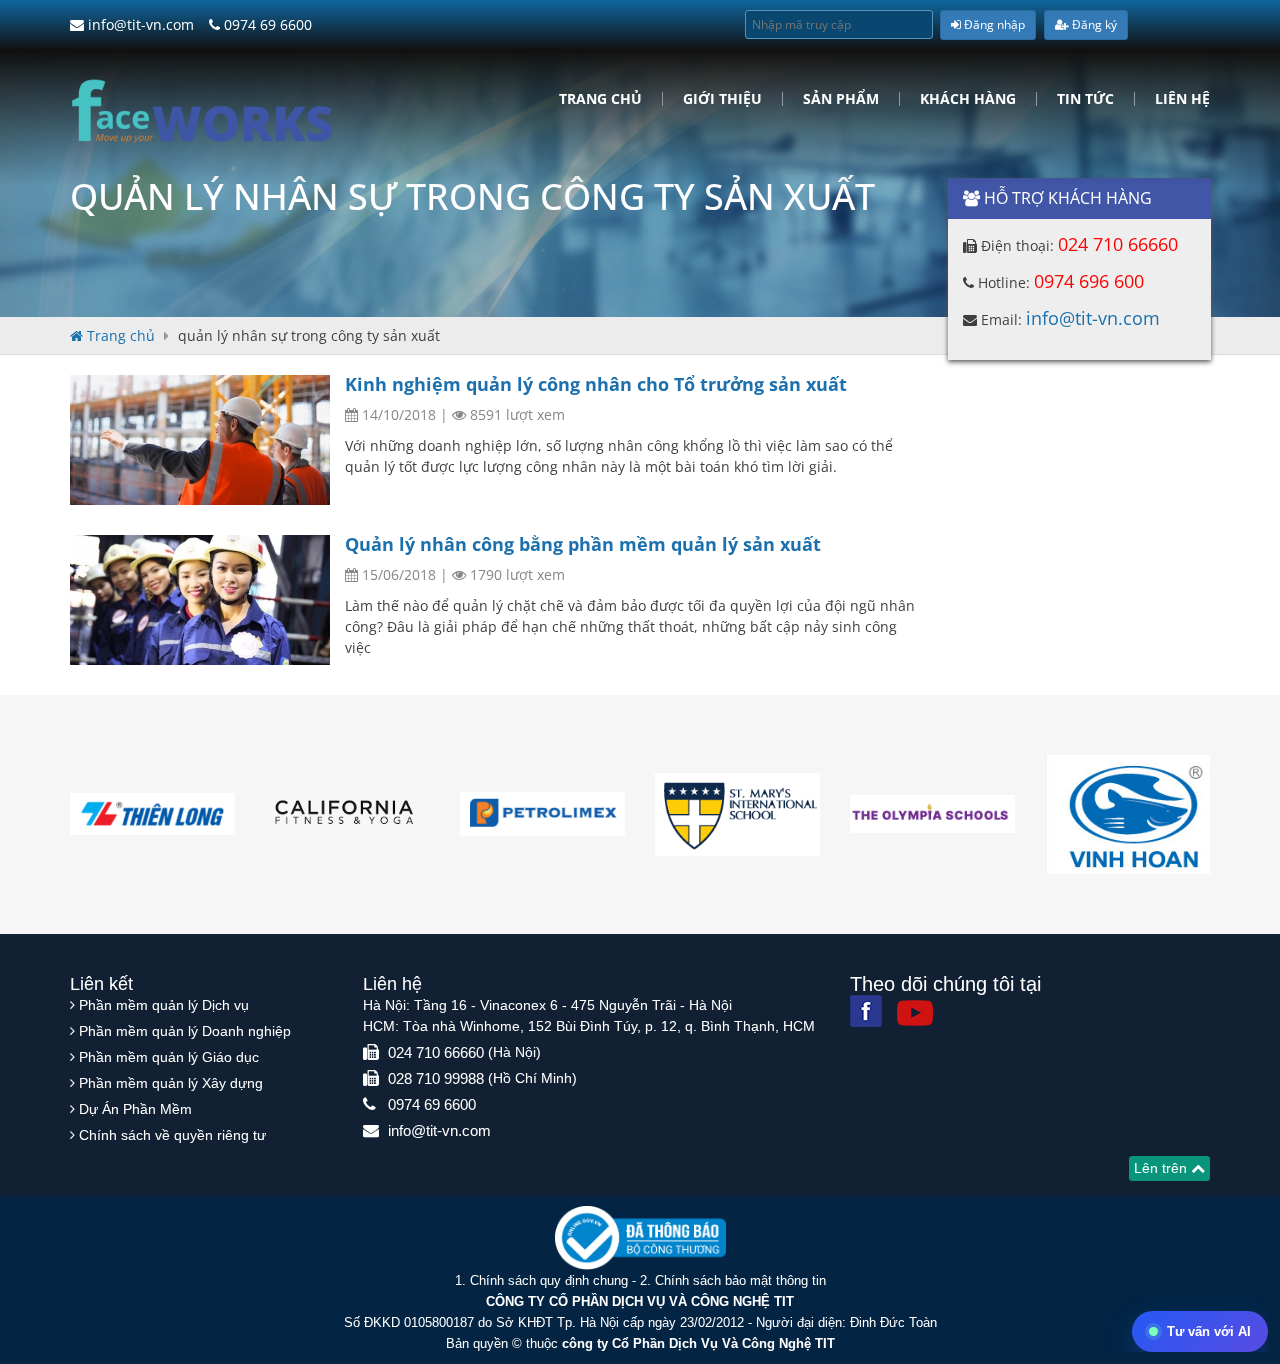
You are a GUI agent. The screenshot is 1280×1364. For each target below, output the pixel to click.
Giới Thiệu (722, 99)
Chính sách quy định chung (549, 1280)
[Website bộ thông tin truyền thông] (640, 1236)
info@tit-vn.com (139, 24)
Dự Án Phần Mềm (135, 1109)
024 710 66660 (1118, 244)
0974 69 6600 (266, 24)
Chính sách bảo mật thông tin (740, 1280)
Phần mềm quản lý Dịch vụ (164, 1005)
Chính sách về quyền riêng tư (172, 1135)
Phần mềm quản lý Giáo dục (169, 1057)
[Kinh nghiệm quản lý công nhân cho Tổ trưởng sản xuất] (200, 440)
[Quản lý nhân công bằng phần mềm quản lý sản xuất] (200, 600)
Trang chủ (600, 99)
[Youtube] (915, 1013)
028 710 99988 (436, 1078)
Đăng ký (1093, 24)
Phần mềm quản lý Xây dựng (171, 1083)
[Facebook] (866, 1011)
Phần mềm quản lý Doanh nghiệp (185, 1031)
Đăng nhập (993, 24)
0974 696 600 (1089, 281)
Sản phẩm (841, 99)
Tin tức (1085, 99)
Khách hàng (968, 99)
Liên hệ (1182, 99)
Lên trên (1162, 1168)
